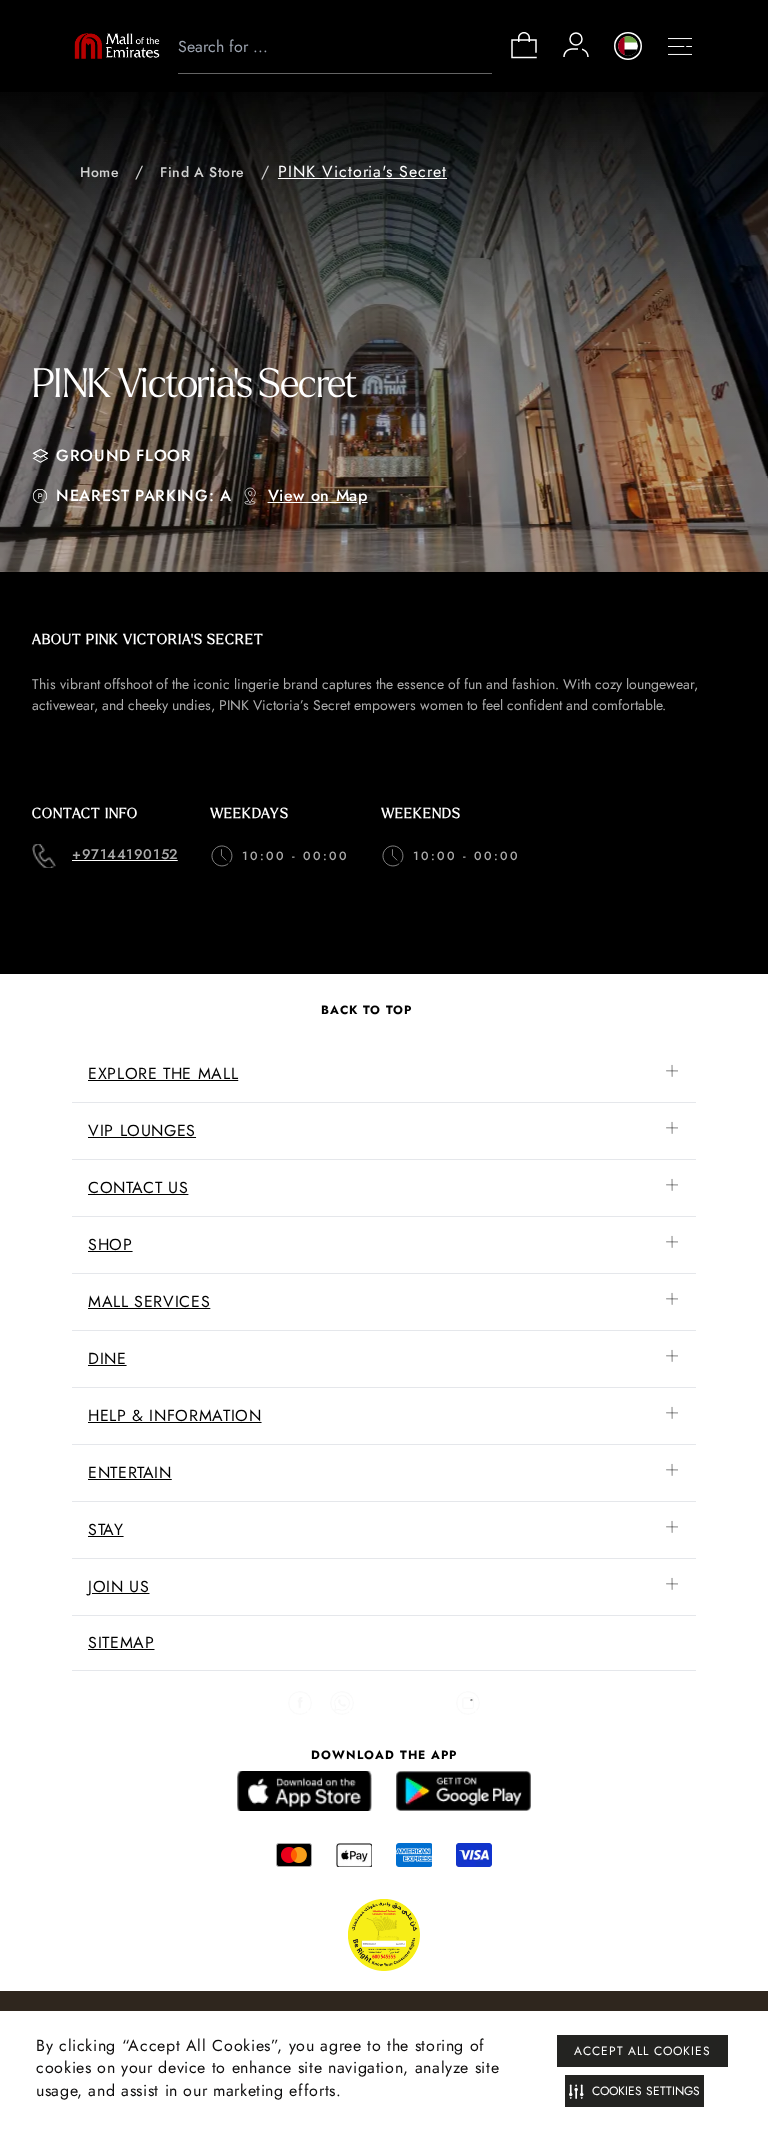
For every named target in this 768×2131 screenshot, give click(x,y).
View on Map (318, 495)
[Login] (576, 45)
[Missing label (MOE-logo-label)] (117, 46)
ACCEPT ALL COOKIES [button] (642, 2051)
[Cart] (524, 56)
